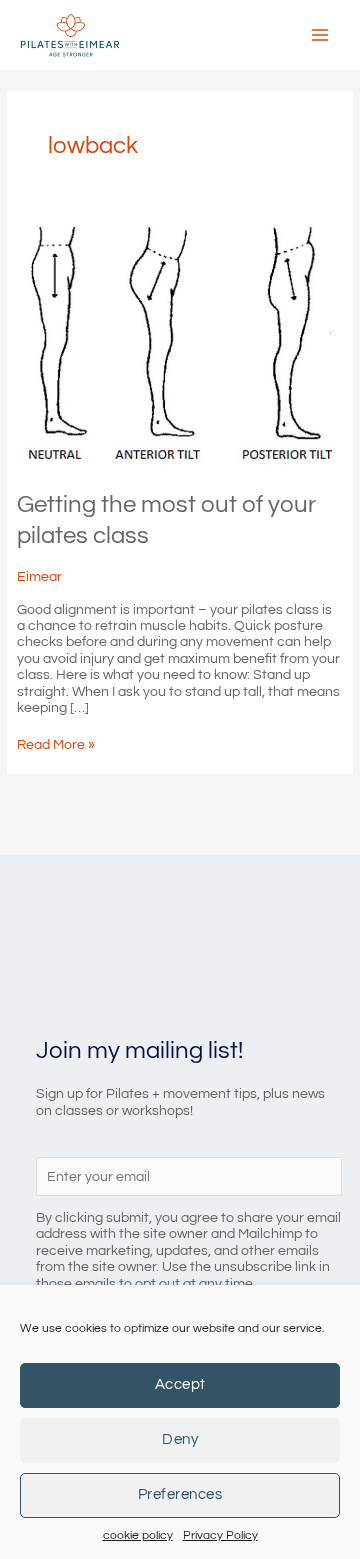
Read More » (56, 745)
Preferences (180, 1494)
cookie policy (138, 1535)
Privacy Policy (220, 1535)
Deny (180, 1439)
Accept (180, 1384)
